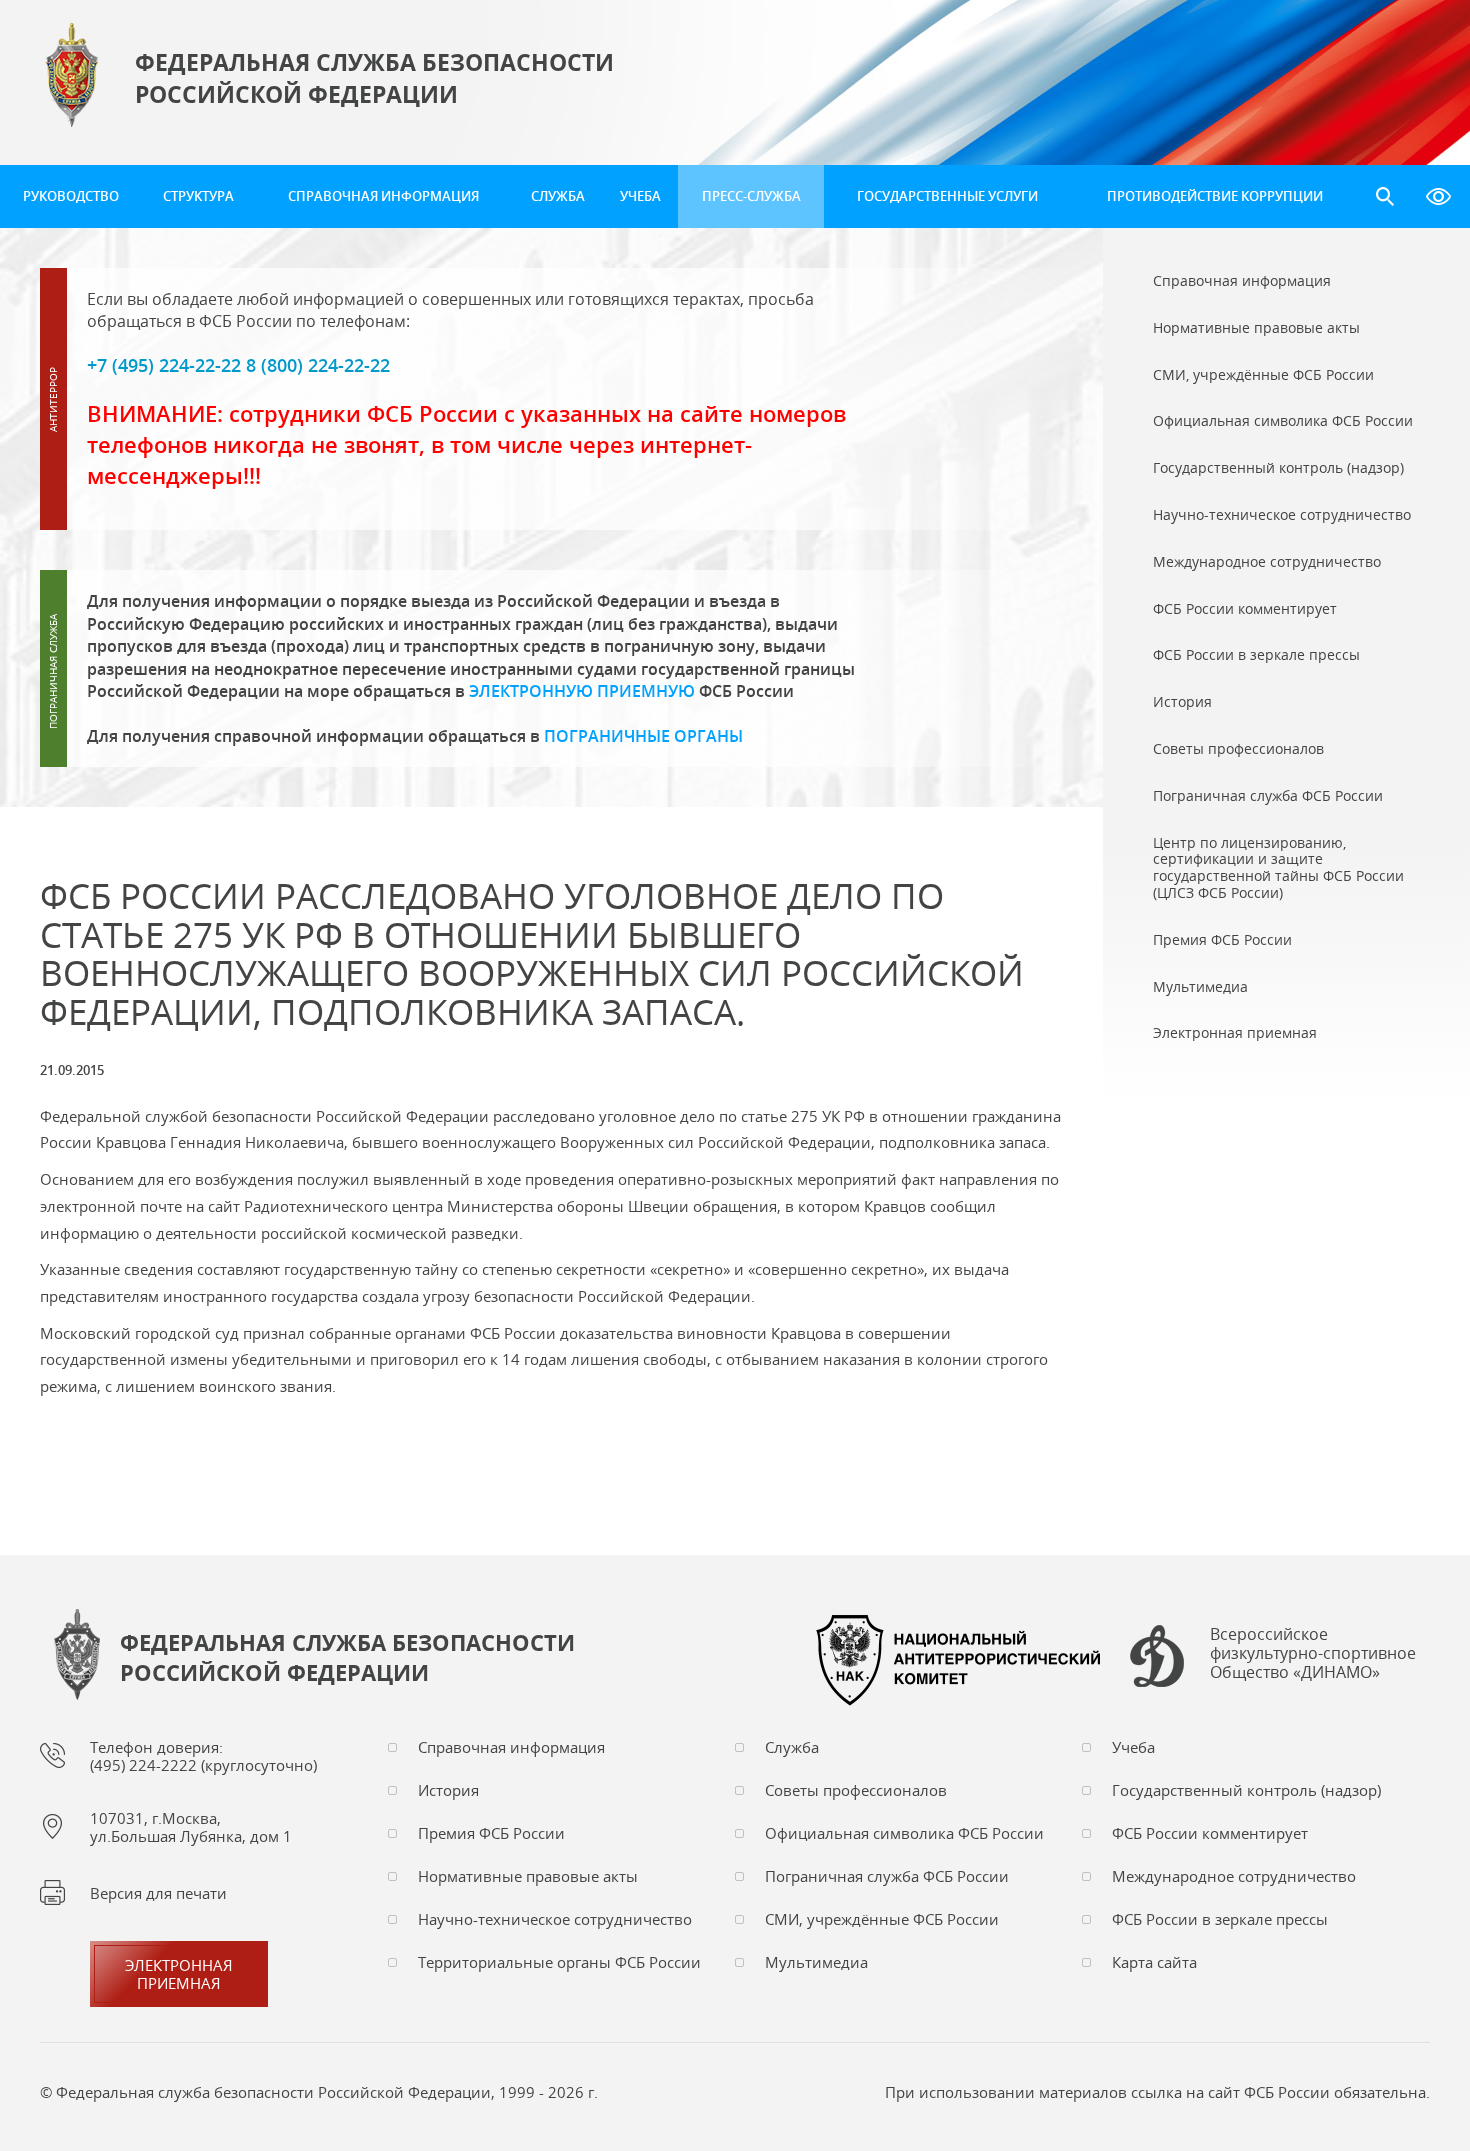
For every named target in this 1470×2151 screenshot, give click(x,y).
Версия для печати (158, 1893)
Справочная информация (383, 196)
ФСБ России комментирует (1210, 1833)
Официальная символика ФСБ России (904, 1833)
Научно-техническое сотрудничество (555, 1919)
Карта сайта (1154, 1962)
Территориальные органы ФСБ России (559, 1962)
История (448, 1790)
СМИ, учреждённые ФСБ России (882, 1919)
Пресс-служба (751, 196)
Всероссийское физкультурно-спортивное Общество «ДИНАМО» (1313, 1654)
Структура (198, 196)
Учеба (640, 196)
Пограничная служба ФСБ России (887, 1876)
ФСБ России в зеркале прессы (1220, 1919)
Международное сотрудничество (1234, 1876)
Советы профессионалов (856, 1790)
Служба (558, 196)
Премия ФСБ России (491, 1833)
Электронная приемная (179, 1974)
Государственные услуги (947, 196)
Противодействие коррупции (1215, 196)
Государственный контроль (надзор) (1246, 1790)
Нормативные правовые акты (528, 1876)
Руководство (71, 196)
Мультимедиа (816, 1962)
